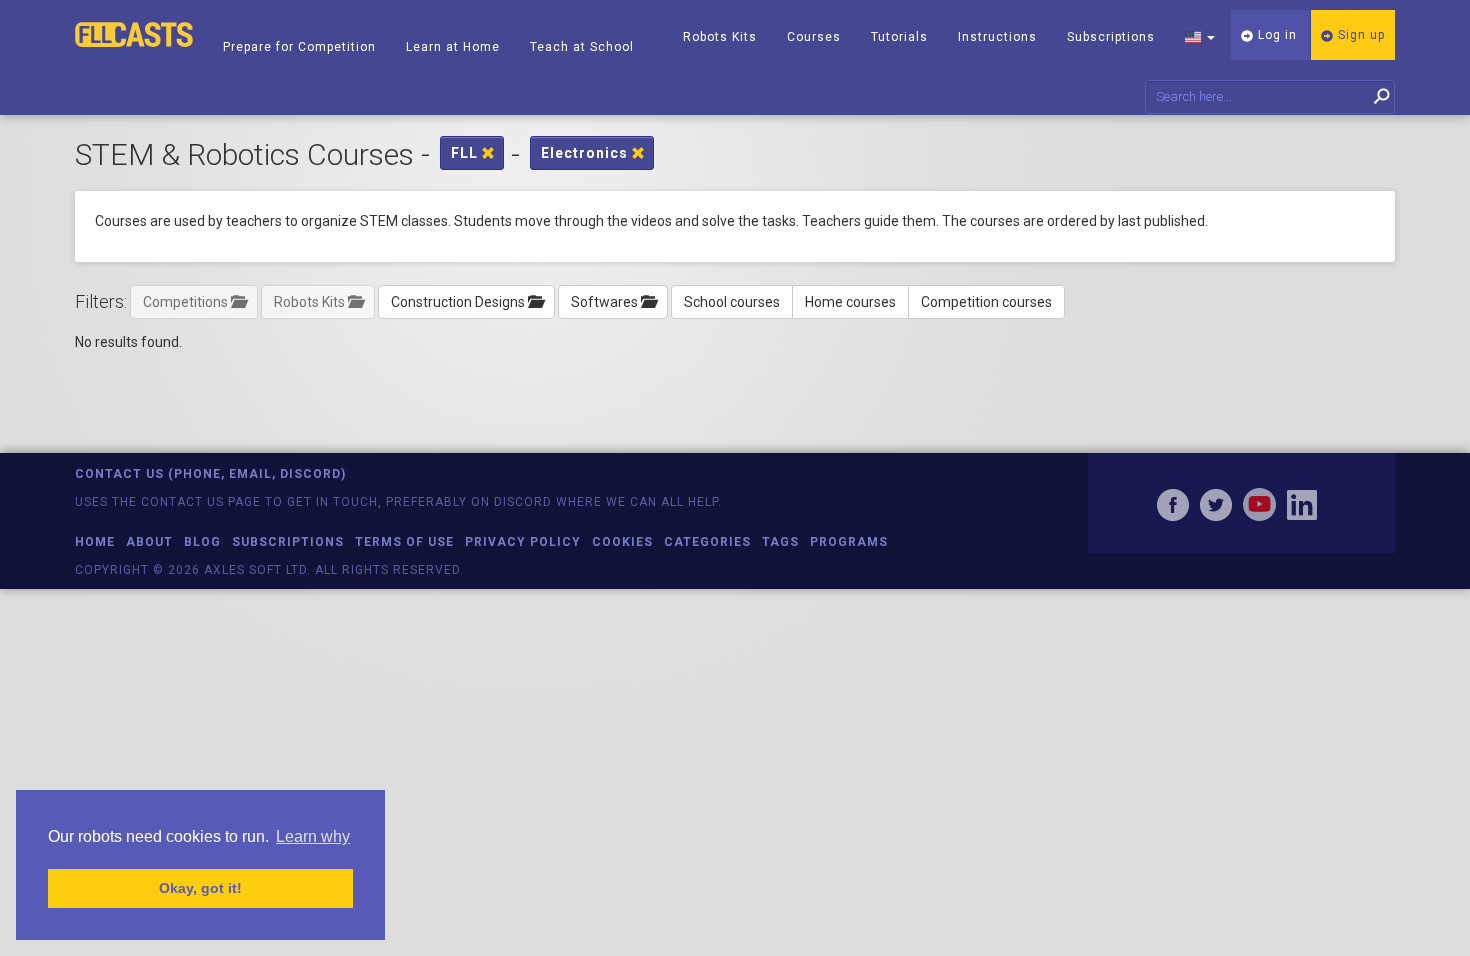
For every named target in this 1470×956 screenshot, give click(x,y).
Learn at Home (453, 47)
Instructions (997, 37)
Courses (814, 37)
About (149, 542)
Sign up (1359, 35)
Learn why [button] (313, 836)
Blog (202, 542)
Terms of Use (404, 542)
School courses (732, 302)
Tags (780, 542)
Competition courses (986, 302)
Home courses (850, 302)
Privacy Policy (523, 542)
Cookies (622, 542)
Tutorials (899, 37)
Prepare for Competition (299, 47)
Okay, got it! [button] (200, 888)
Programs (849, 542)
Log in (1275, 35)
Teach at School (582, 47)
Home (95, 542)
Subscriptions (1111, 37)
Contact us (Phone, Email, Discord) (210, 474)
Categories (707, 542)
